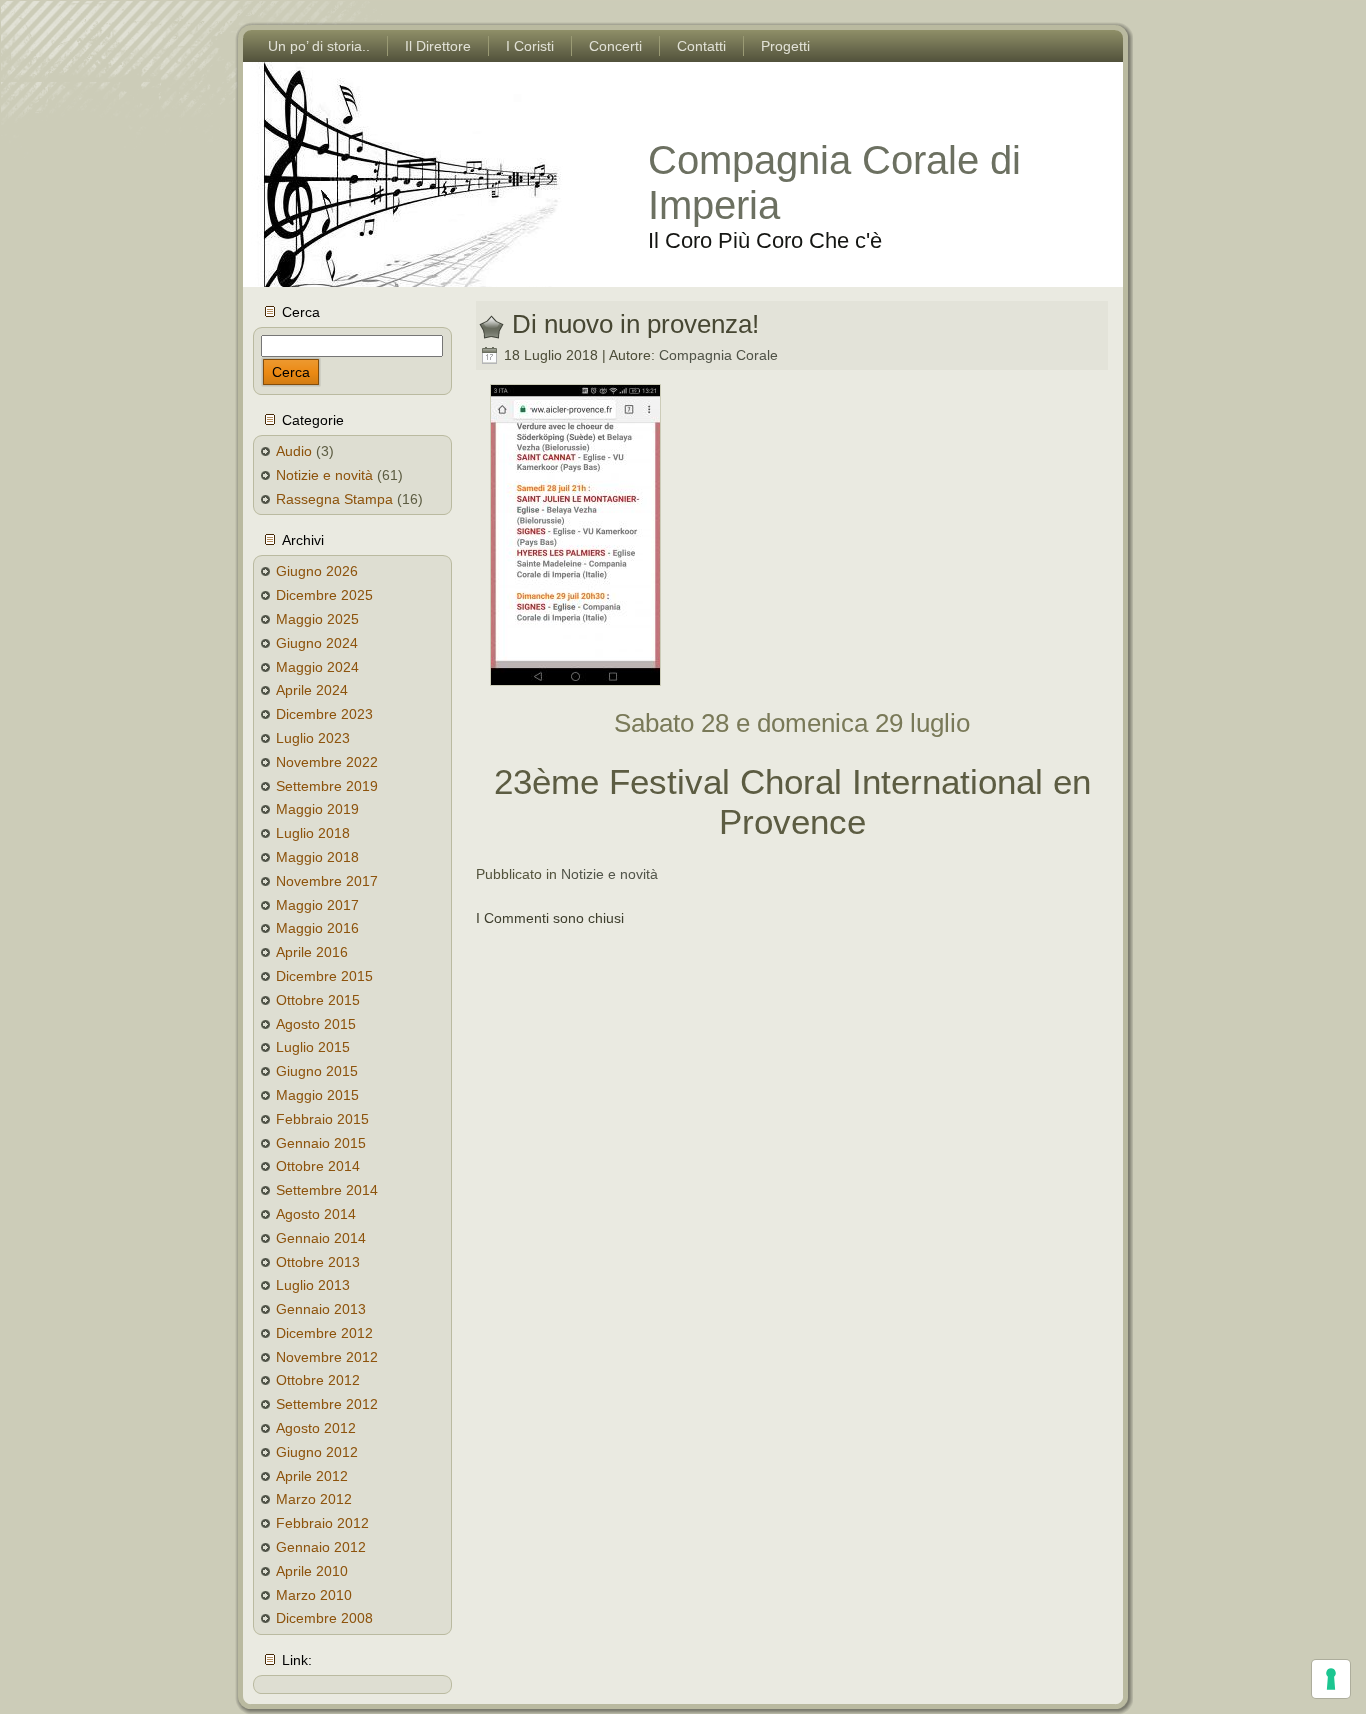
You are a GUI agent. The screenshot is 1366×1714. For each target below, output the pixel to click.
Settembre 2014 (327, 1190)
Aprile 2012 (312, 1476)
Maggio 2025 (317, 619)
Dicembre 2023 (324, 714)
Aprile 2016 (312, 952)
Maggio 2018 (317, 857)
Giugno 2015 (317, 1071)
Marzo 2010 (314, 1595)
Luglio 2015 (313, 1047)
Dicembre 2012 (324, 1333)
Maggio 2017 (317, 905)
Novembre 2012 (327, 1357)
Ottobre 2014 (318, 1166)
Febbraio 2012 (322, 1523)
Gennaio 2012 (321, 1547)
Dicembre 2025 (324, 595)
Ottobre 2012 (318, 1380)
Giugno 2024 (317, 643)
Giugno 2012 (317, 1452)
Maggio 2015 (317, 1095)
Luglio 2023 (313, 738)
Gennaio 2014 (321, 1238)
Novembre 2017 (327, 881)
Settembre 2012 (327, 1404)
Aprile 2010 (312, 1571)
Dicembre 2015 (324, 976)
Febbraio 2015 (322, 1119)
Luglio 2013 (313, 1285)
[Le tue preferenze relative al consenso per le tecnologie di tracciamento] (1331, 1679)
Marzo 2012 (314, 1499)
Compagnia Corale (718, 355)
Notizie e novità (324, 475)
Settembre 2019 (327, 786)
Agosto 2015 (316, 1024)
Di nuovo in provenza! (635, 324)
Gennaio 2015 (321, 1143)
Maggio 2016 (317, 928)
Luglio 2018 (313, 833)
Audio (294, 451)
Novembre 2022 (327, 762)
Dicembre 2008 (324, 1618)
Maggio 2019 (317, 809)
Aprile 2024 (312, 690)
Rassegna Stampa (334, 499)
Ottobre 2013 (318, 1262)
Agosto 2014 (316, 1214)
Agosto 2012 (316, 1428)
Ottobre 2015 (318, 1000)
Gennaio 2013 (321, 1309)
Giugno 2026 (317, 571)
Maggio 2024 (317, 667)
